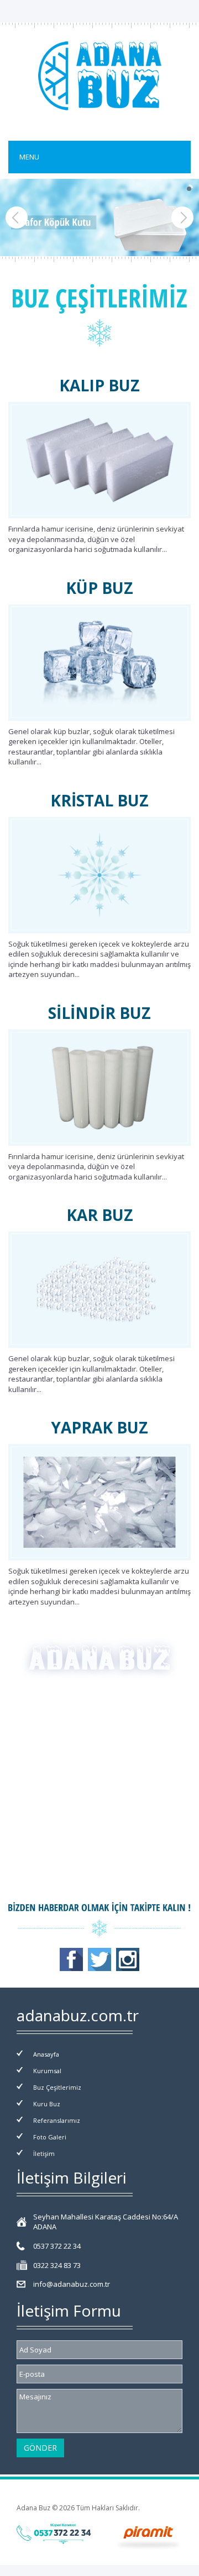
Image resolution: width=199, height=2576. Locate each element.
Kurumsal (47, 2071)
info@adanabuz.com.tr (72, 2284)
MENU (29, 157)
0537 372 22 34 (57, 2246)
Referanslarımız (57, 2120)
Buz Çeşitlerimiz (57, 2087)
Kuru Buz (47, 2104)
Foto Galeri (50, 2137)
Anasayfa (46, 2054)
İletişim (44, 2153)
